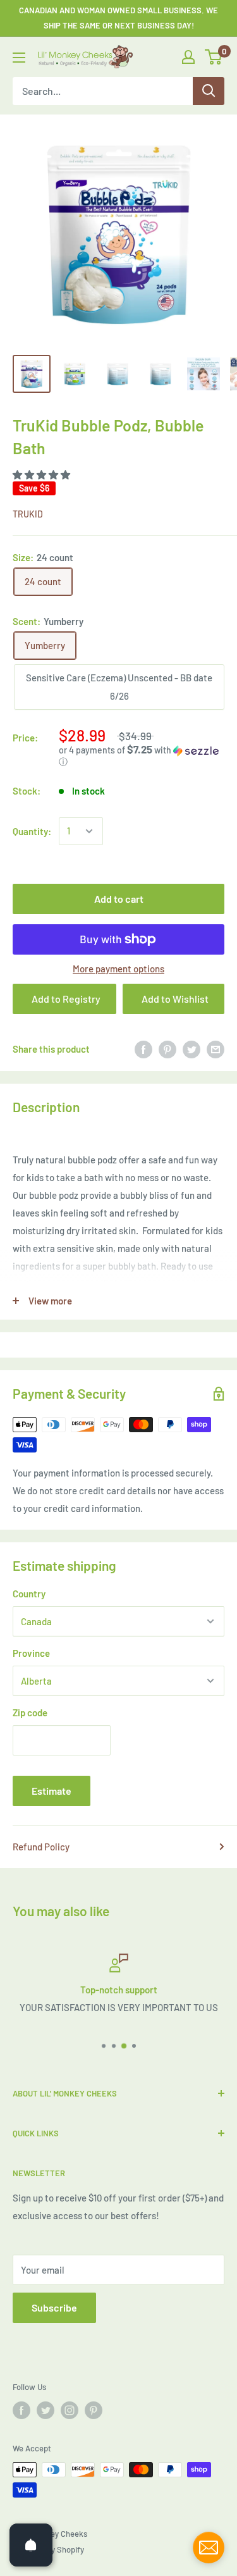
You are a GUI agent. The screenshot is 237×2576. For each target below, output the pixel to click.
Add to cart (119, 899)
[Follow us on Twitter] (46, 2410)
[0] (214, 57)
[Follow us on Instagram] (70, 2410)
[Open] (31, 2545)
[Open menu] (19, 58)
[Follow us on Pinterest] (94, 2410)
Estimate (52, 1791)
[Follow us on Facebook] (21, 2410)
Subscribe (54, 2307)
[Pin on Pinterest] (167, 1049)
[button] (42, 474)
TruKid (28, 514)
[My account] (188, 57)
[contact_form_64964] (209, 2548)
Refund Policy (41, 1847)
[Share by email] (216, 1049)
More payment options (118, 969)
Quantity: (32, 831)
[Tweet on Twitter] (191, 1049)
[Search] (209, 91)
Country (29, 1594)
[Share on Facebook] (143, 1049)
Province (31, 1653)
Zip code (30, 1712)
